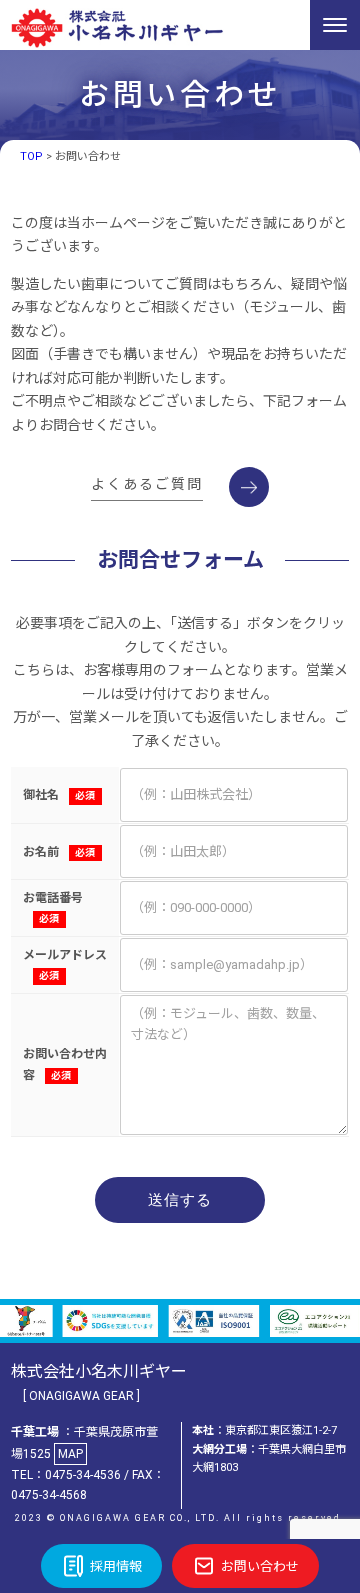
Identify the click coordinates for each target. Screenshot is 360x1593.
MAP (70, 1454)
